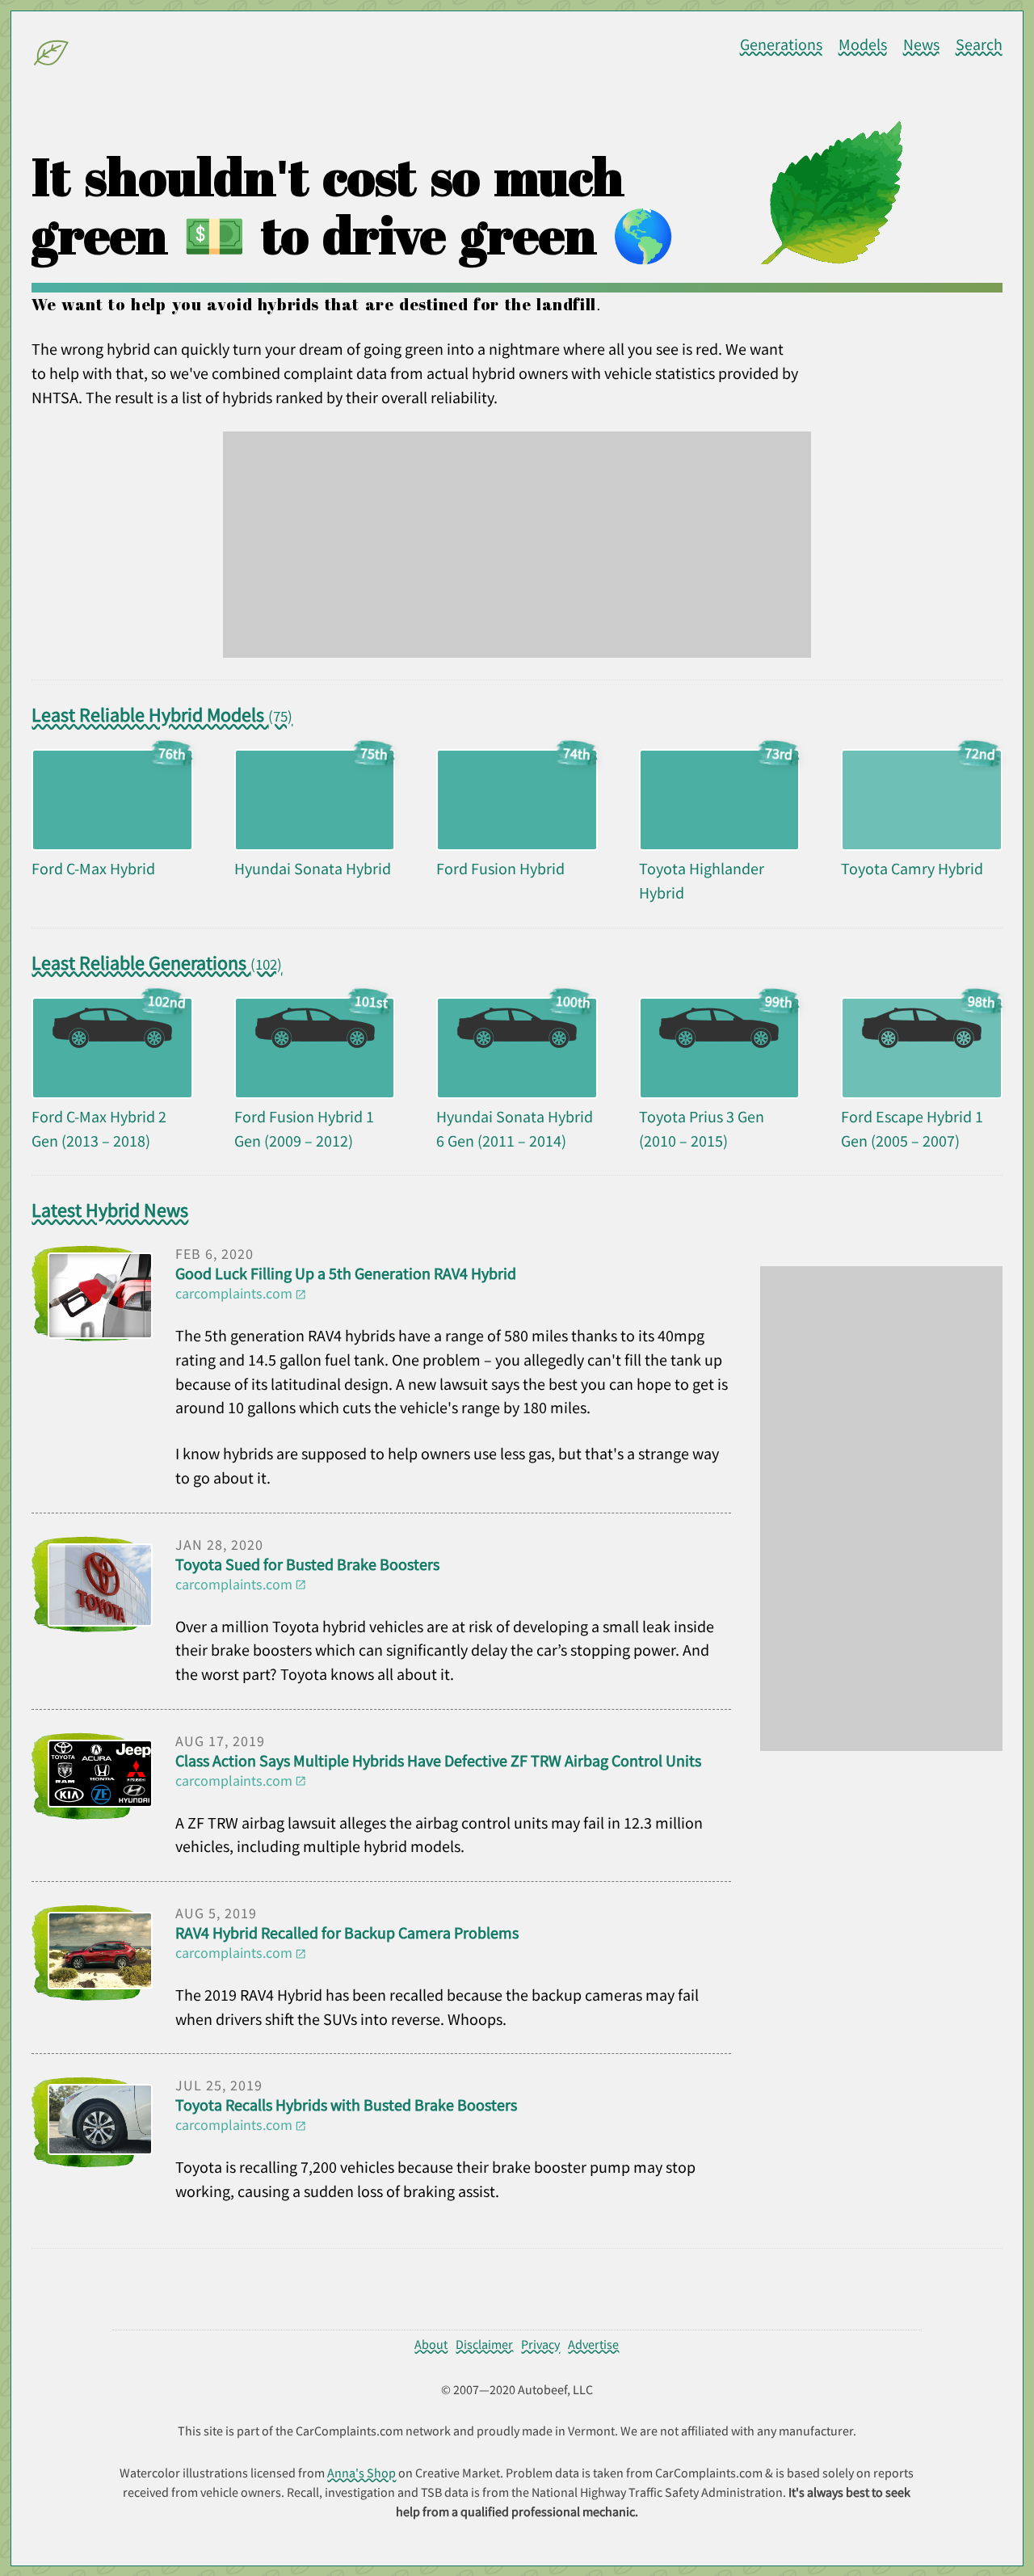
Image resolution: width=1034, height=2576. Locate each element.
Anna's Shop (361, 2473)
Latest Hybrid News (110, 1210)
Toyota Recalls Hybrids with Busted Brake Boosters (346, 2105)
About (431, 2344)
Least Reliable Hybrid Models (162, 715)
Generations (781, 44)
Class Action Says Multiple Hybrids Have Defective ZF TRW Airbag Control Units (438, 1761)
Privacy (540, 2344)
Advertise (593, 2344)
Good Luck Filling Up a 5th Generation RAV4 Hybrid (346, 1273)
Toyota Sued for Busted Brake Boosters (307, 1564)
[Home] (52, 56)
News (921, 44)
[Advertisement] (517, 545)
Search (979, 44)
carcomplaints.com (234, 1293)
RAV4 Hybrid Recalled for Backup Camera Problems (347, 1933)
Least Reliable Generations (157, 963)
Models (863, 44)
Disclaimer (484, 2344)
